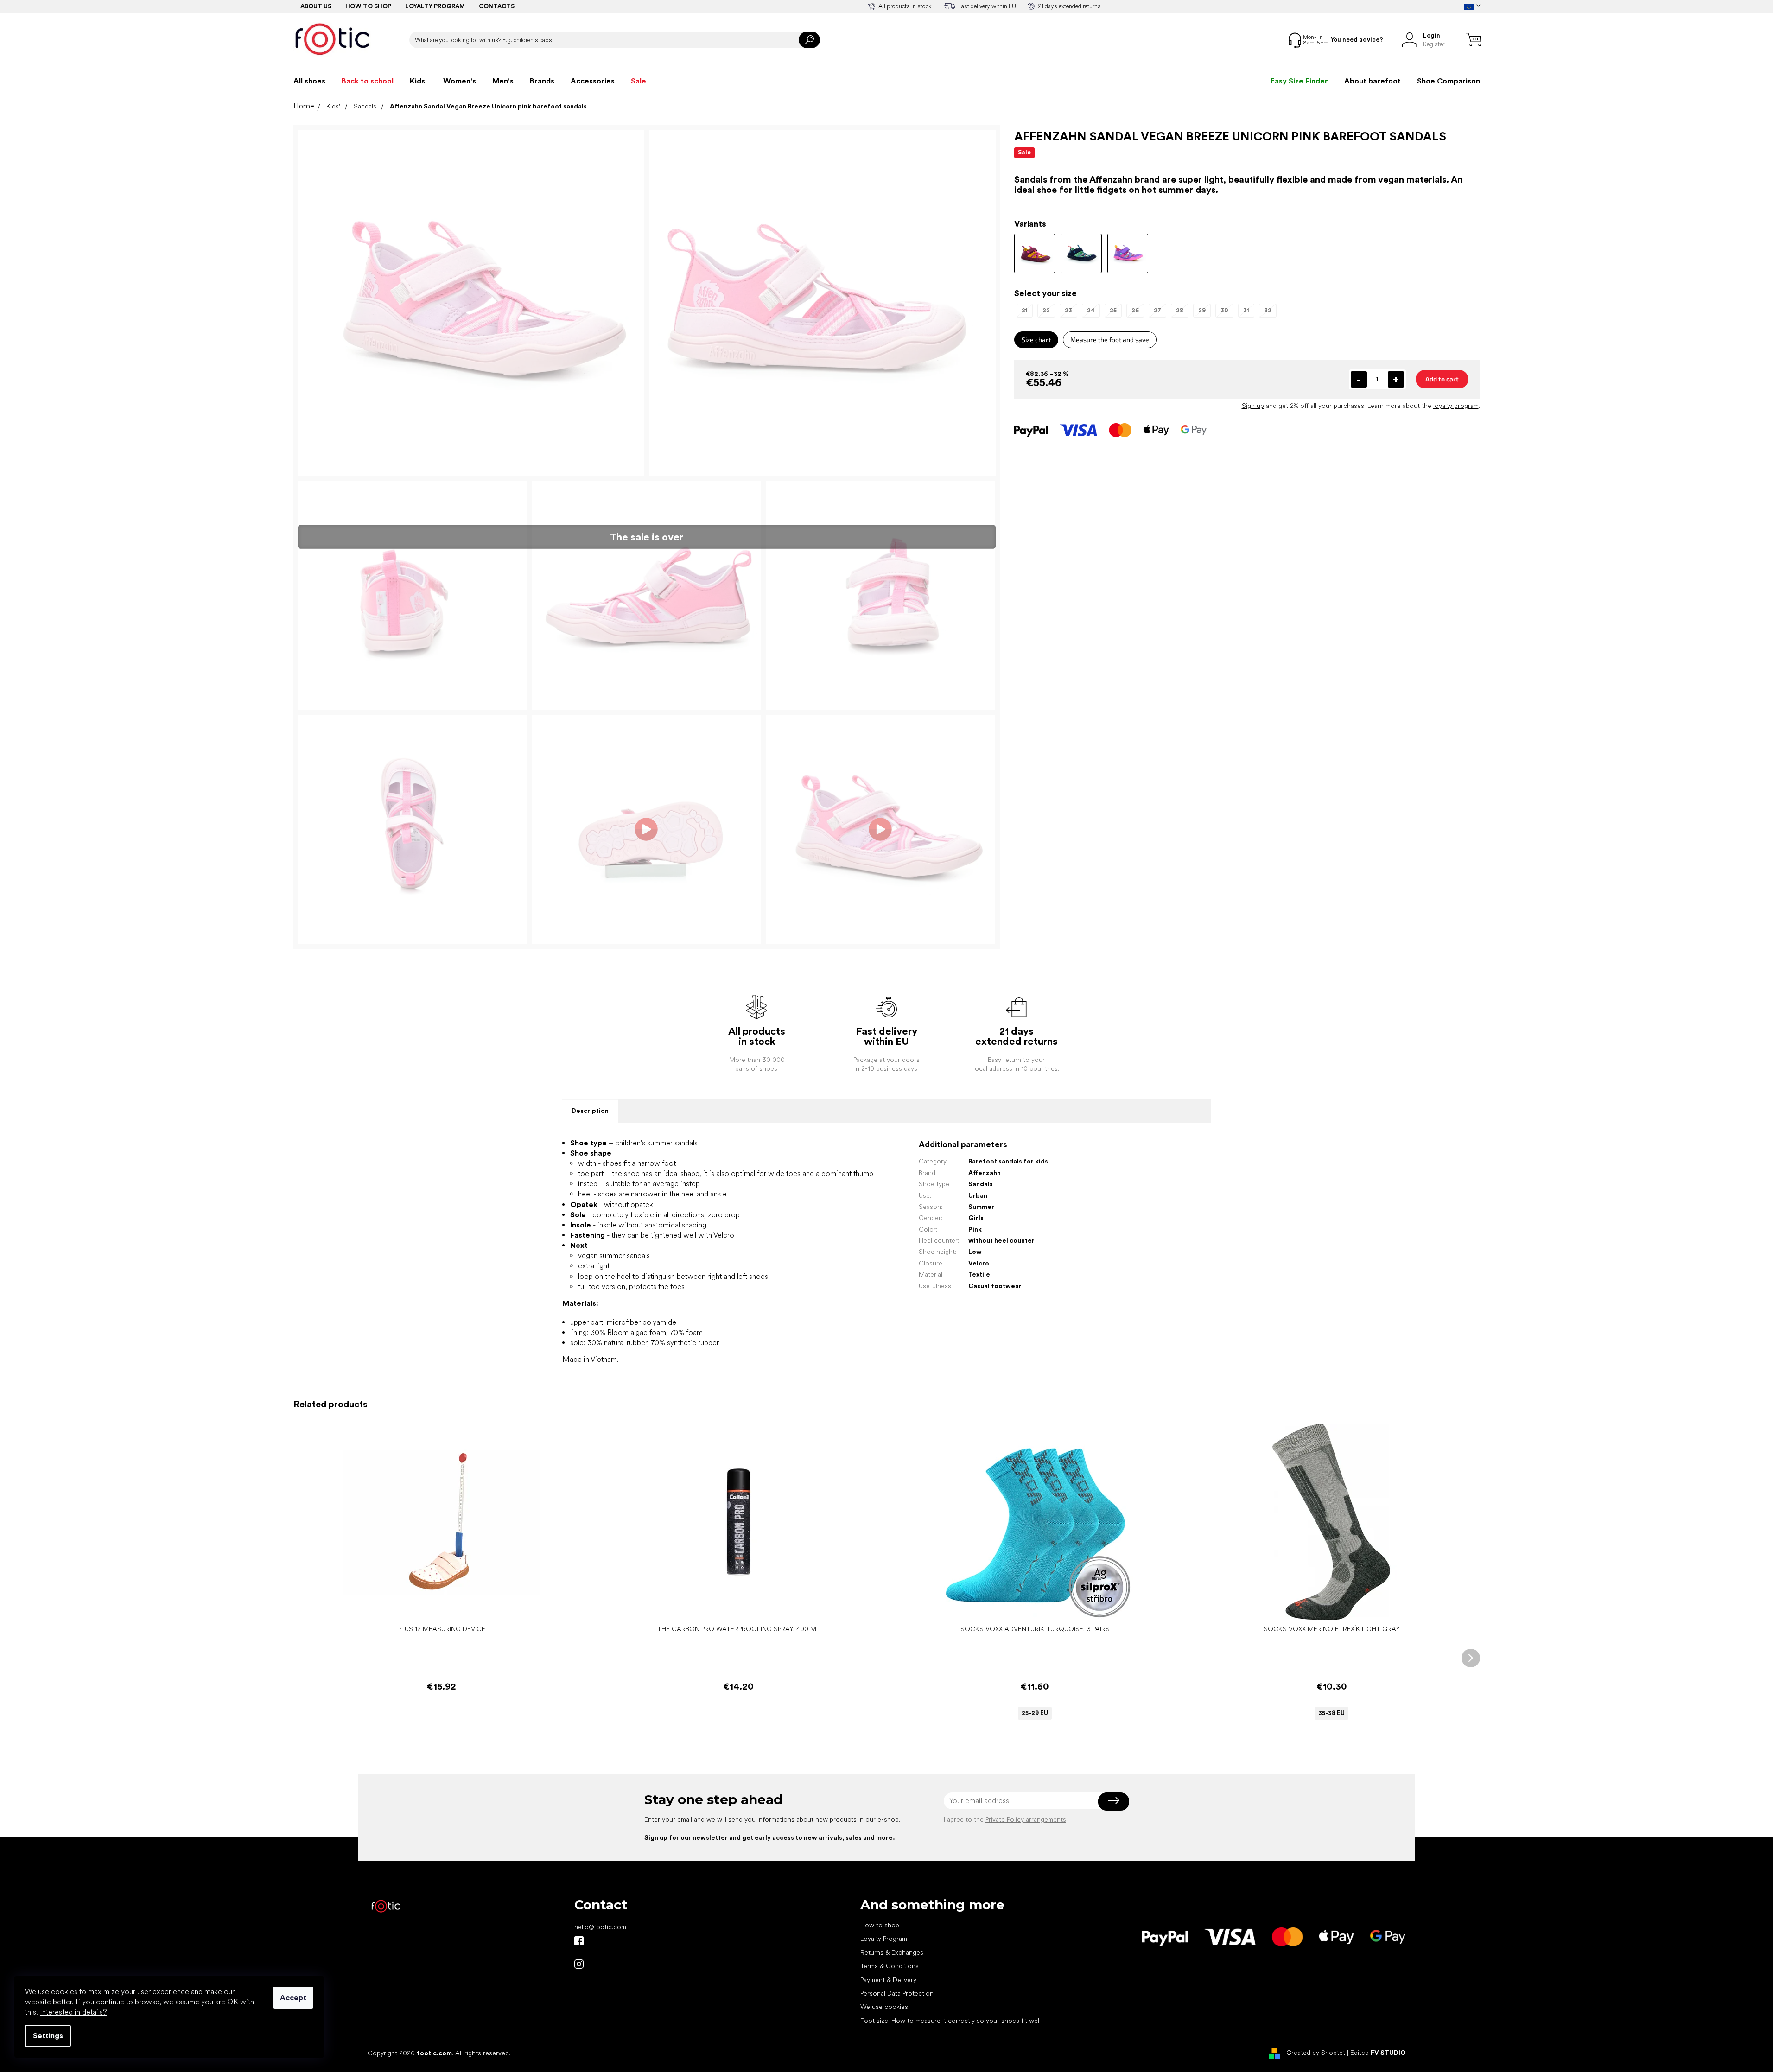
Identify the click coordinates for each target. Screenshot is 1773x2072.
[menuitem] (309, 81)
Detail (1030, 1606)
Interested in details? (73, 2012)
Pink (975, 1229)
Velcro (979, 1263)
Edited (1378, 2053)
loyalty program (1456, 406)
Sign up (1253, 406)
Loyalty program (435, 6)
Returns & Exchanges (892, 1952)
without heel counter (1001, 1240)
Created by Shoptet (1316, 2053)
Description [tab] (590, 1111)
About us (316, 6)
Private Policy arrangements (1026, 1819)
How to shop (368, 6)
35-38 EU (1331, 1713)
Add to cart (1442, 379)
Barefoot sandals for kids (1008, 1161)
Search (809, 40)
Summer (981, 1207)
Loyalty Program (884, 1939)
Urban (978, 1195)
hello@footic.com (600, 1927)
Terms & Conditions (890, 1966)
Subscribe (1114, 1801)
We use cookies (884, 2007)
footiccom (579, 1964)
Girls (976, 1218)
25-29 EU (1035, 1713)
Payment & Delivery (888, 1980)
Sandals (981, 1184)
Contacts (497, 6)
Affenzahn (985, 1173)
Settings (48, 2036)
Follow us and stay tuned (579, 1941)
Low (975, 1252)
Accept (293, 1998)
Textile (979, 1274)
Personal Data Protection (897, 1993)
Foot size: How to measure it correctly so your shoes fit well (950, 2021)
